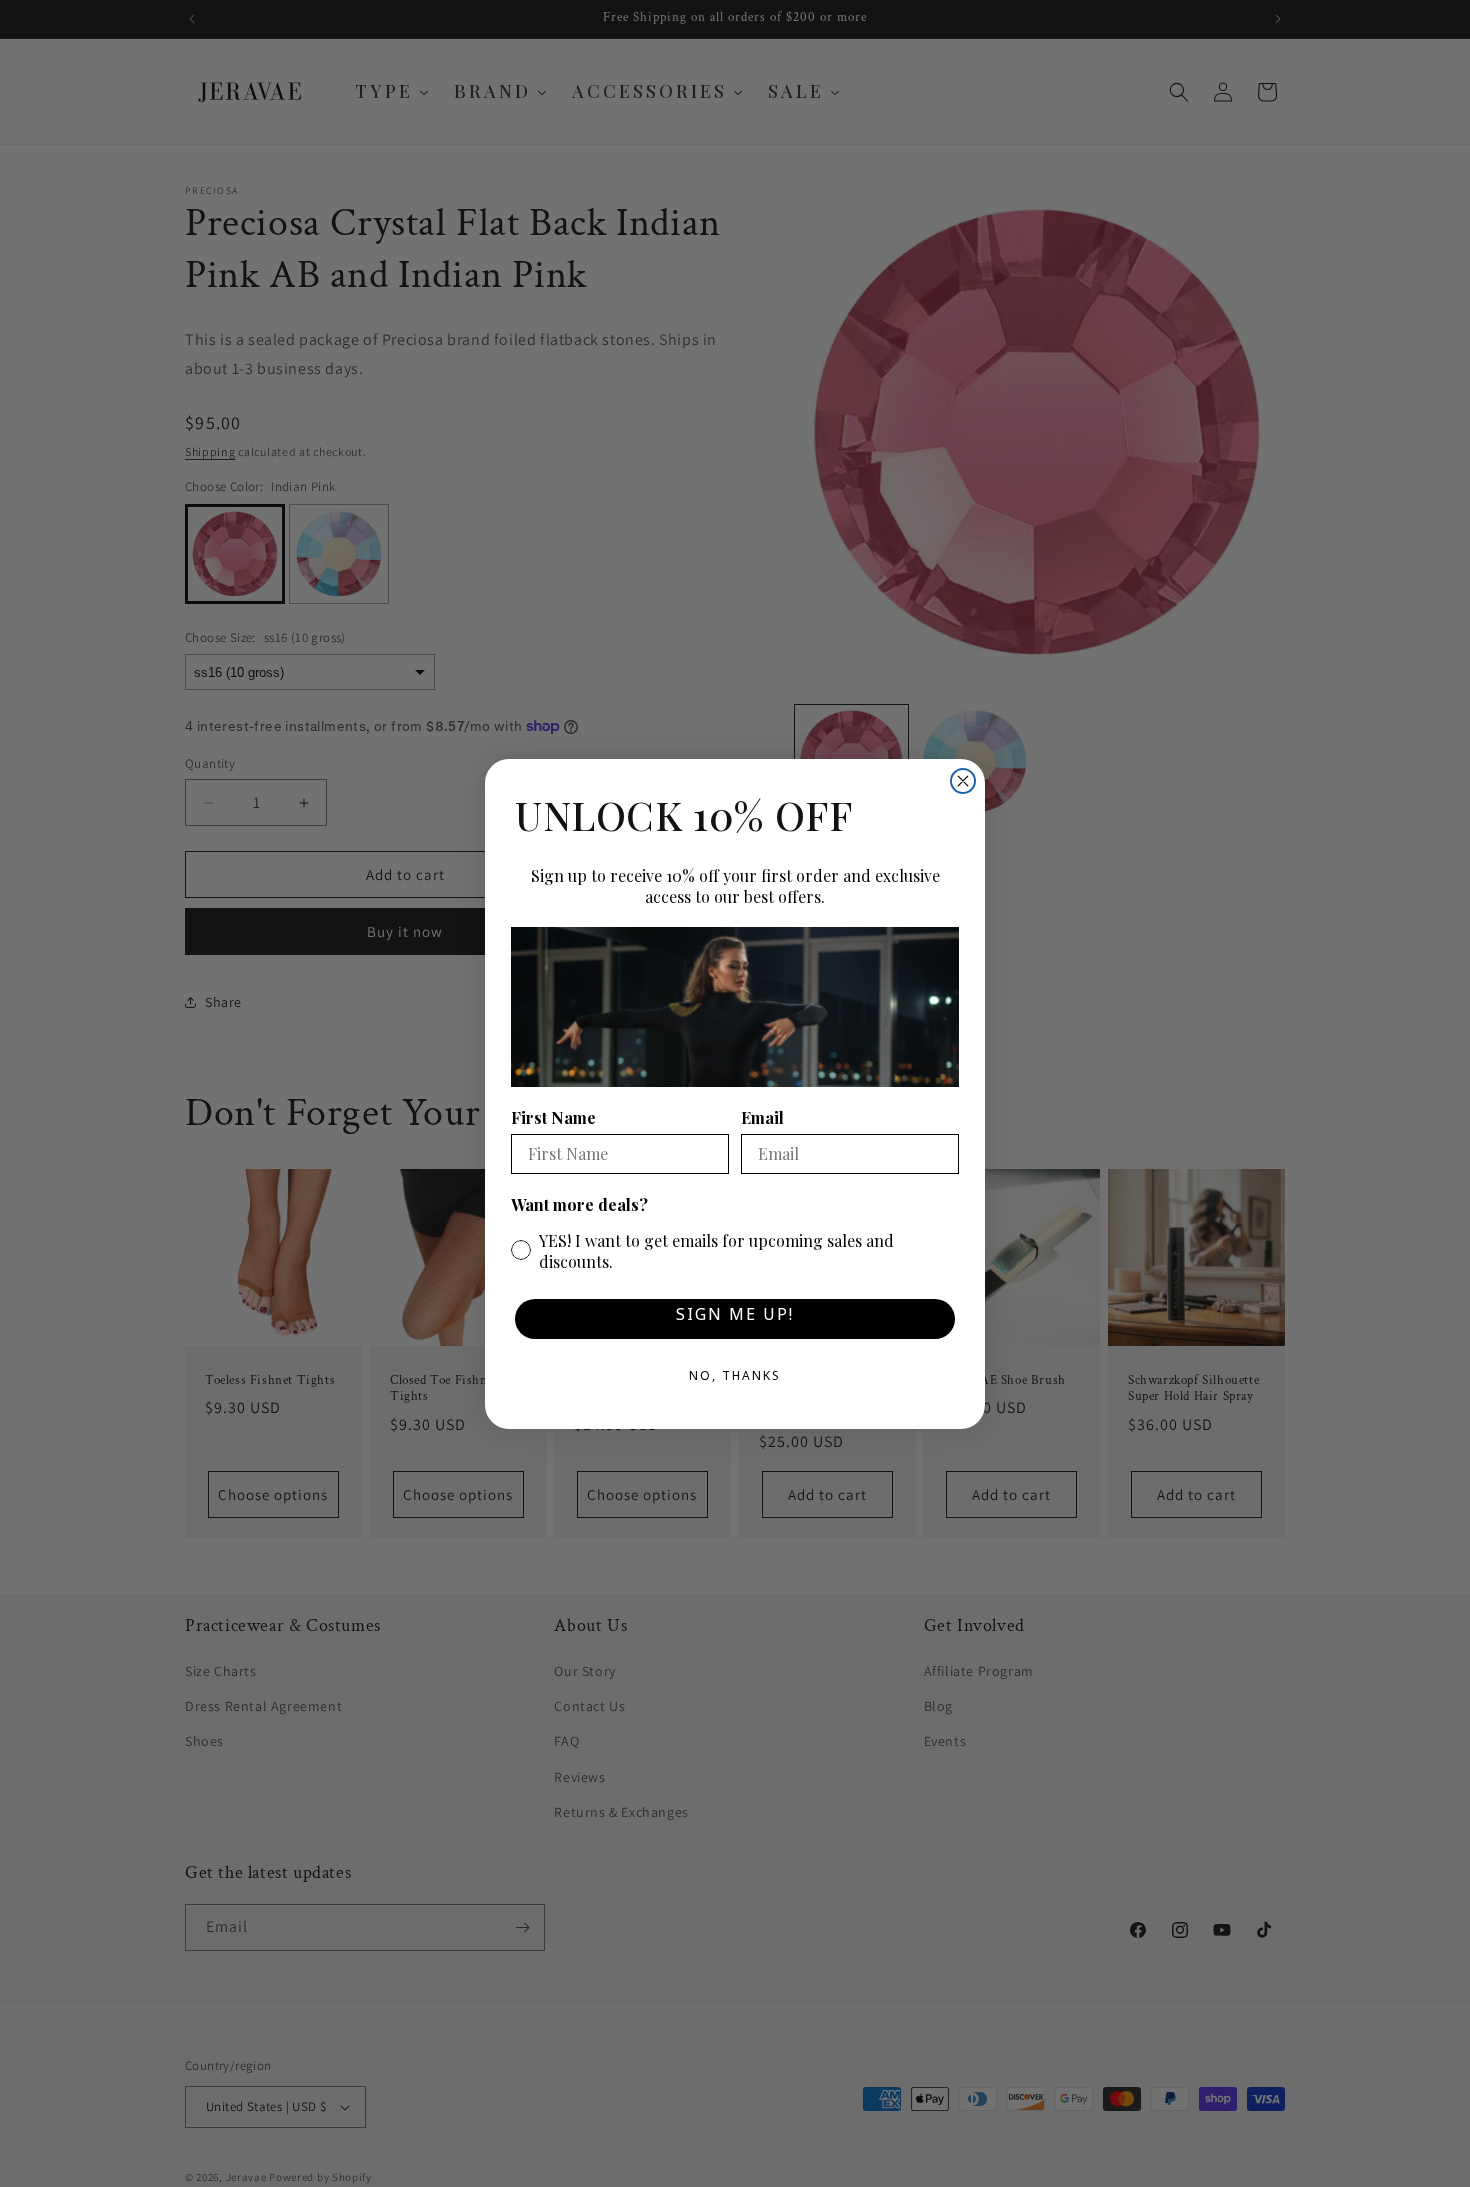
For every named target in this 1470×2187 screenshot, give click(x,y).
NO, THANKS (735, 1379)
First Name (553, 1117)
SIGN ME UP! (735, 1318)
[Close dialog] (963, 781)
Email (762, 1117)
